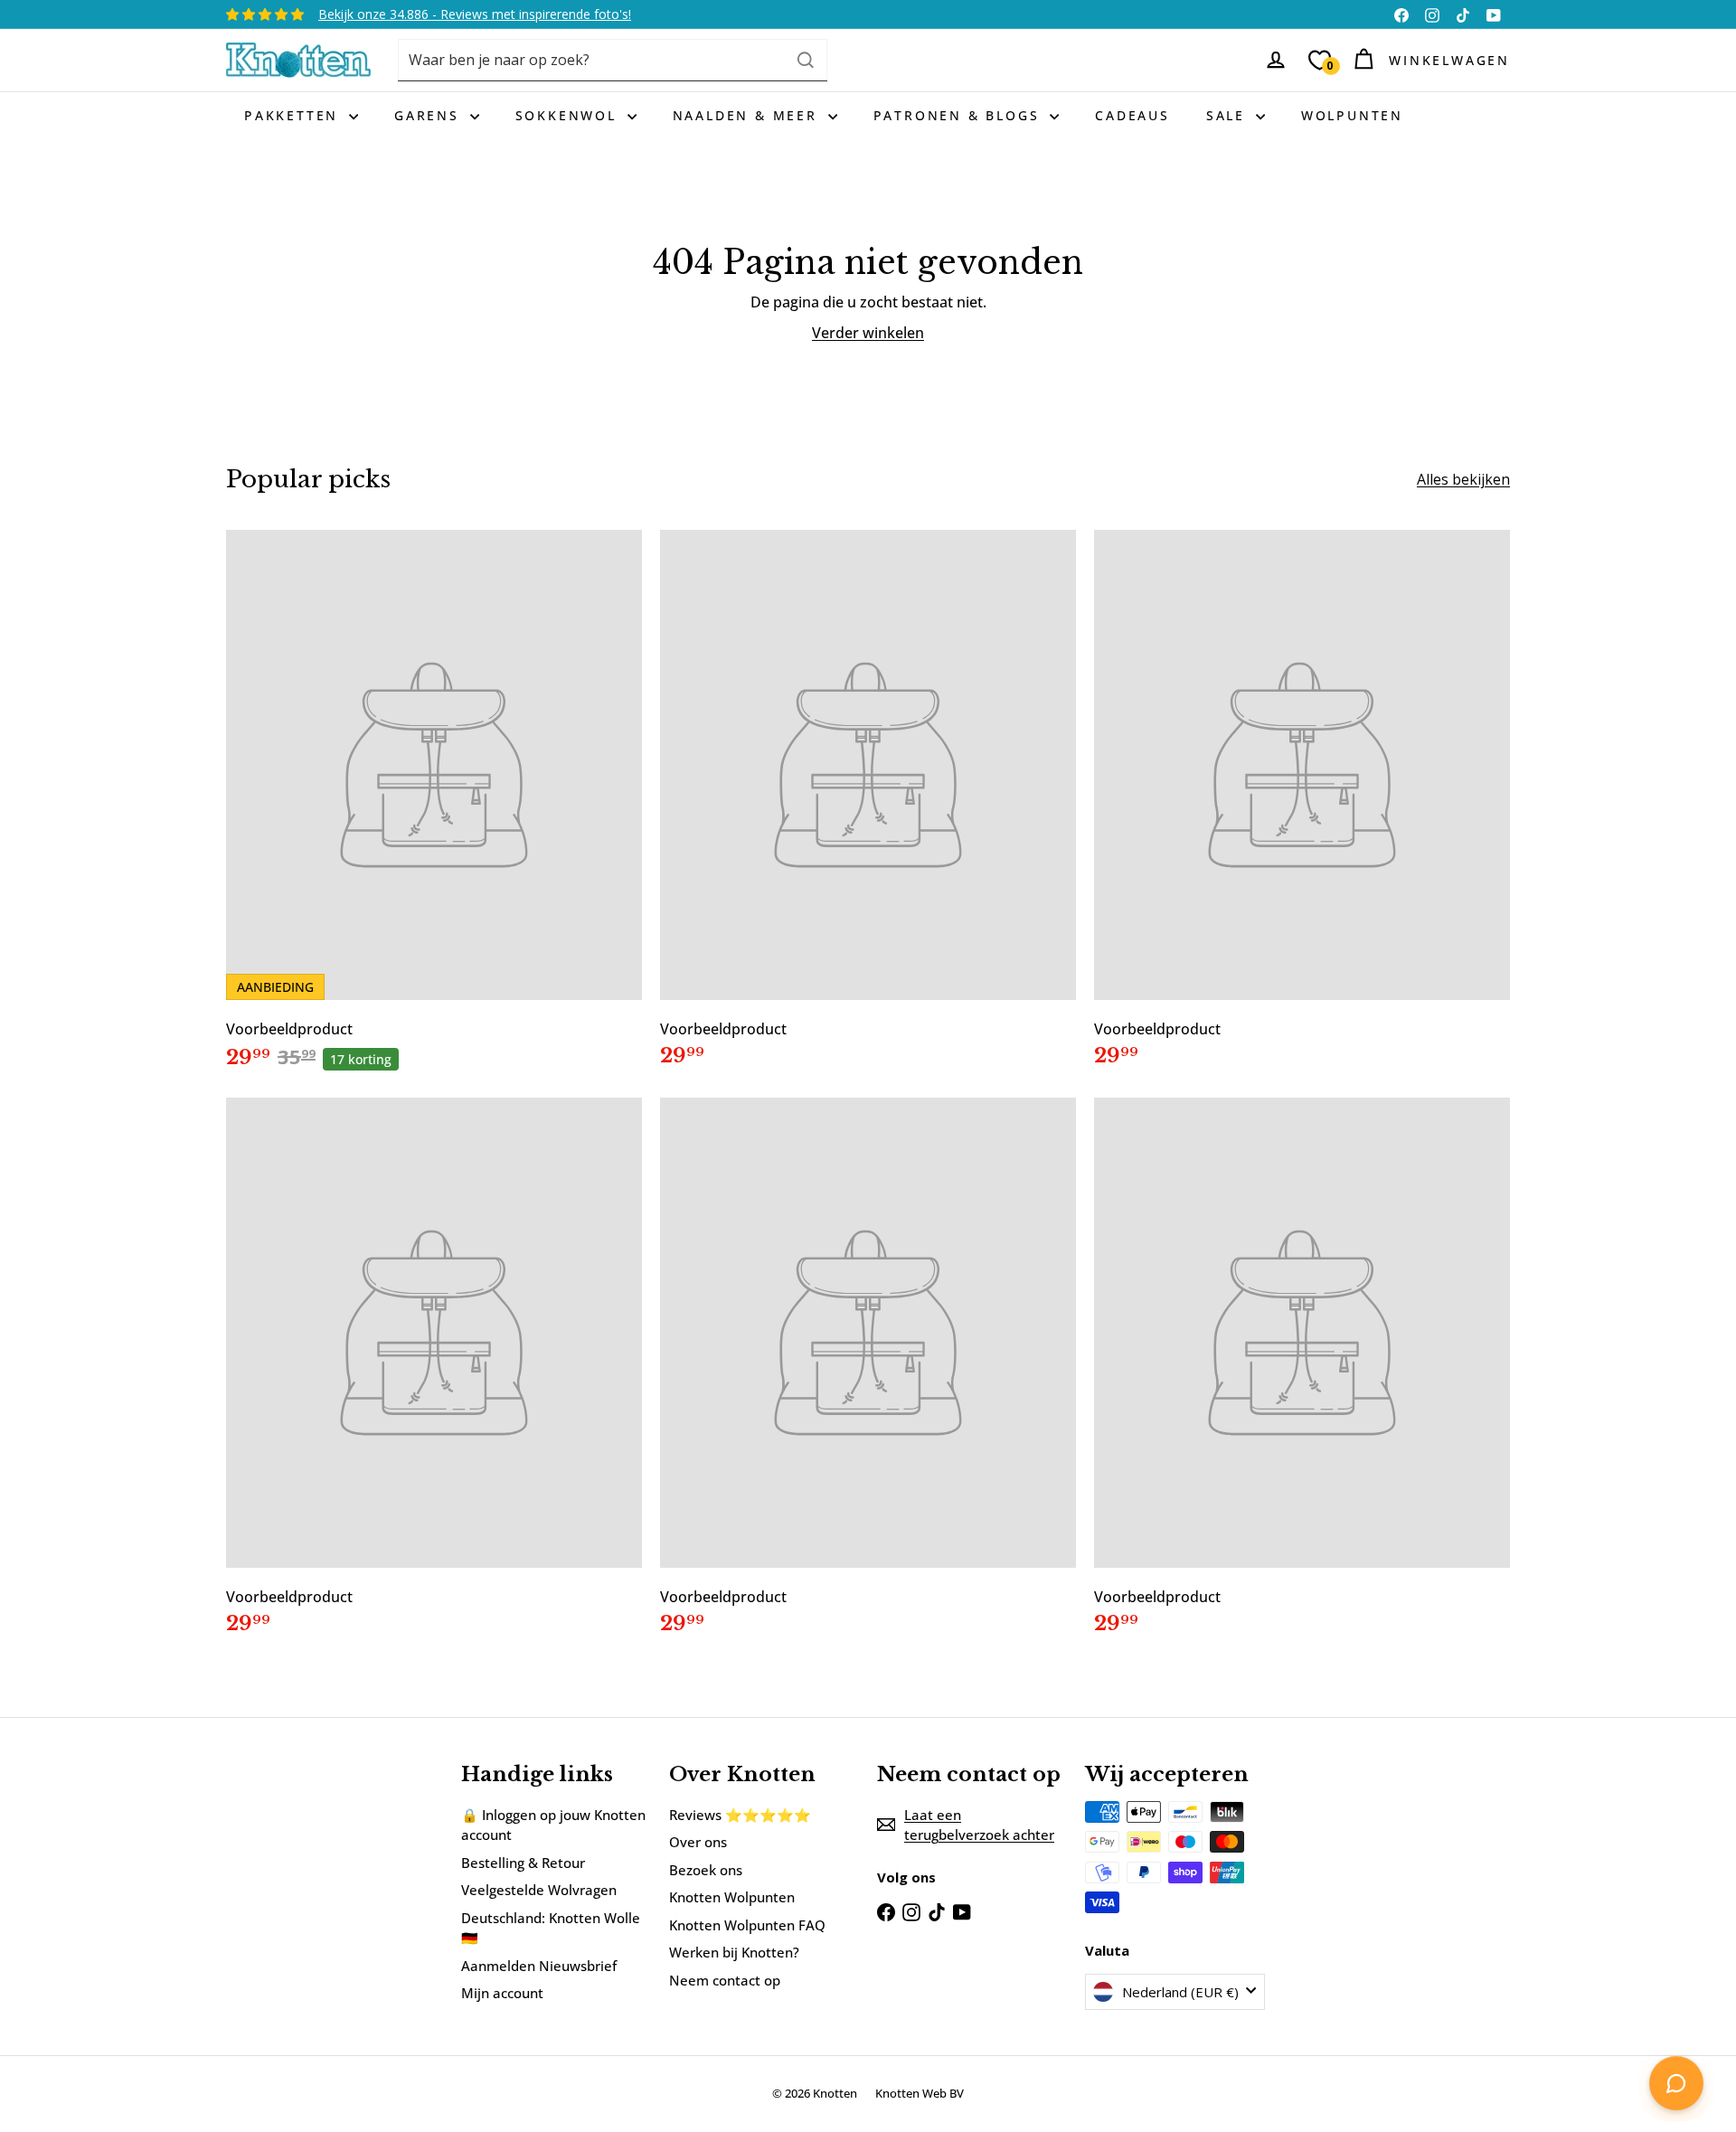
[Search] (806, 60)
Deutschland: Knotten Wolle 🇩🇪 (551, 1928)
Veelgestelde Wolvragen (539, 1890)
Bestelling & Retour (523, 1863)
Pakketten (294, 115)
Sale (1229, 115)
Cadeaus (1132, 115)
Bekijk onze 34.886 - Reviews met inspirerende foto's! (475, 14)
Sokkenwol (569, 115)
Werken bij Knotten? (734, 1952)
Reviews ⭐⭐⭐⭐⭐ (740, 1815)
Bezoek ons (706, 1870)
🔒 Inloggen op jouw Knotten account (553, 1825)
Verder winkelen (868, 333)
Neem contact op (725, 1980)
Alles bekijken (1463, 479)
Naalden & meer (748, 115)
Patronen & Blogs (960, 115)
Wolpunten (1352, 115)
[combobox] (613, 60)
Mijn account (502, 1993)
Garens (430, 115)
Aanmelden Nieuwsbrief (539, 1966)
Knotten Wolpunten (732, 1897)
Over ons (698, 1842)
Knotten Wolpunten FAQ (747, 1925)
